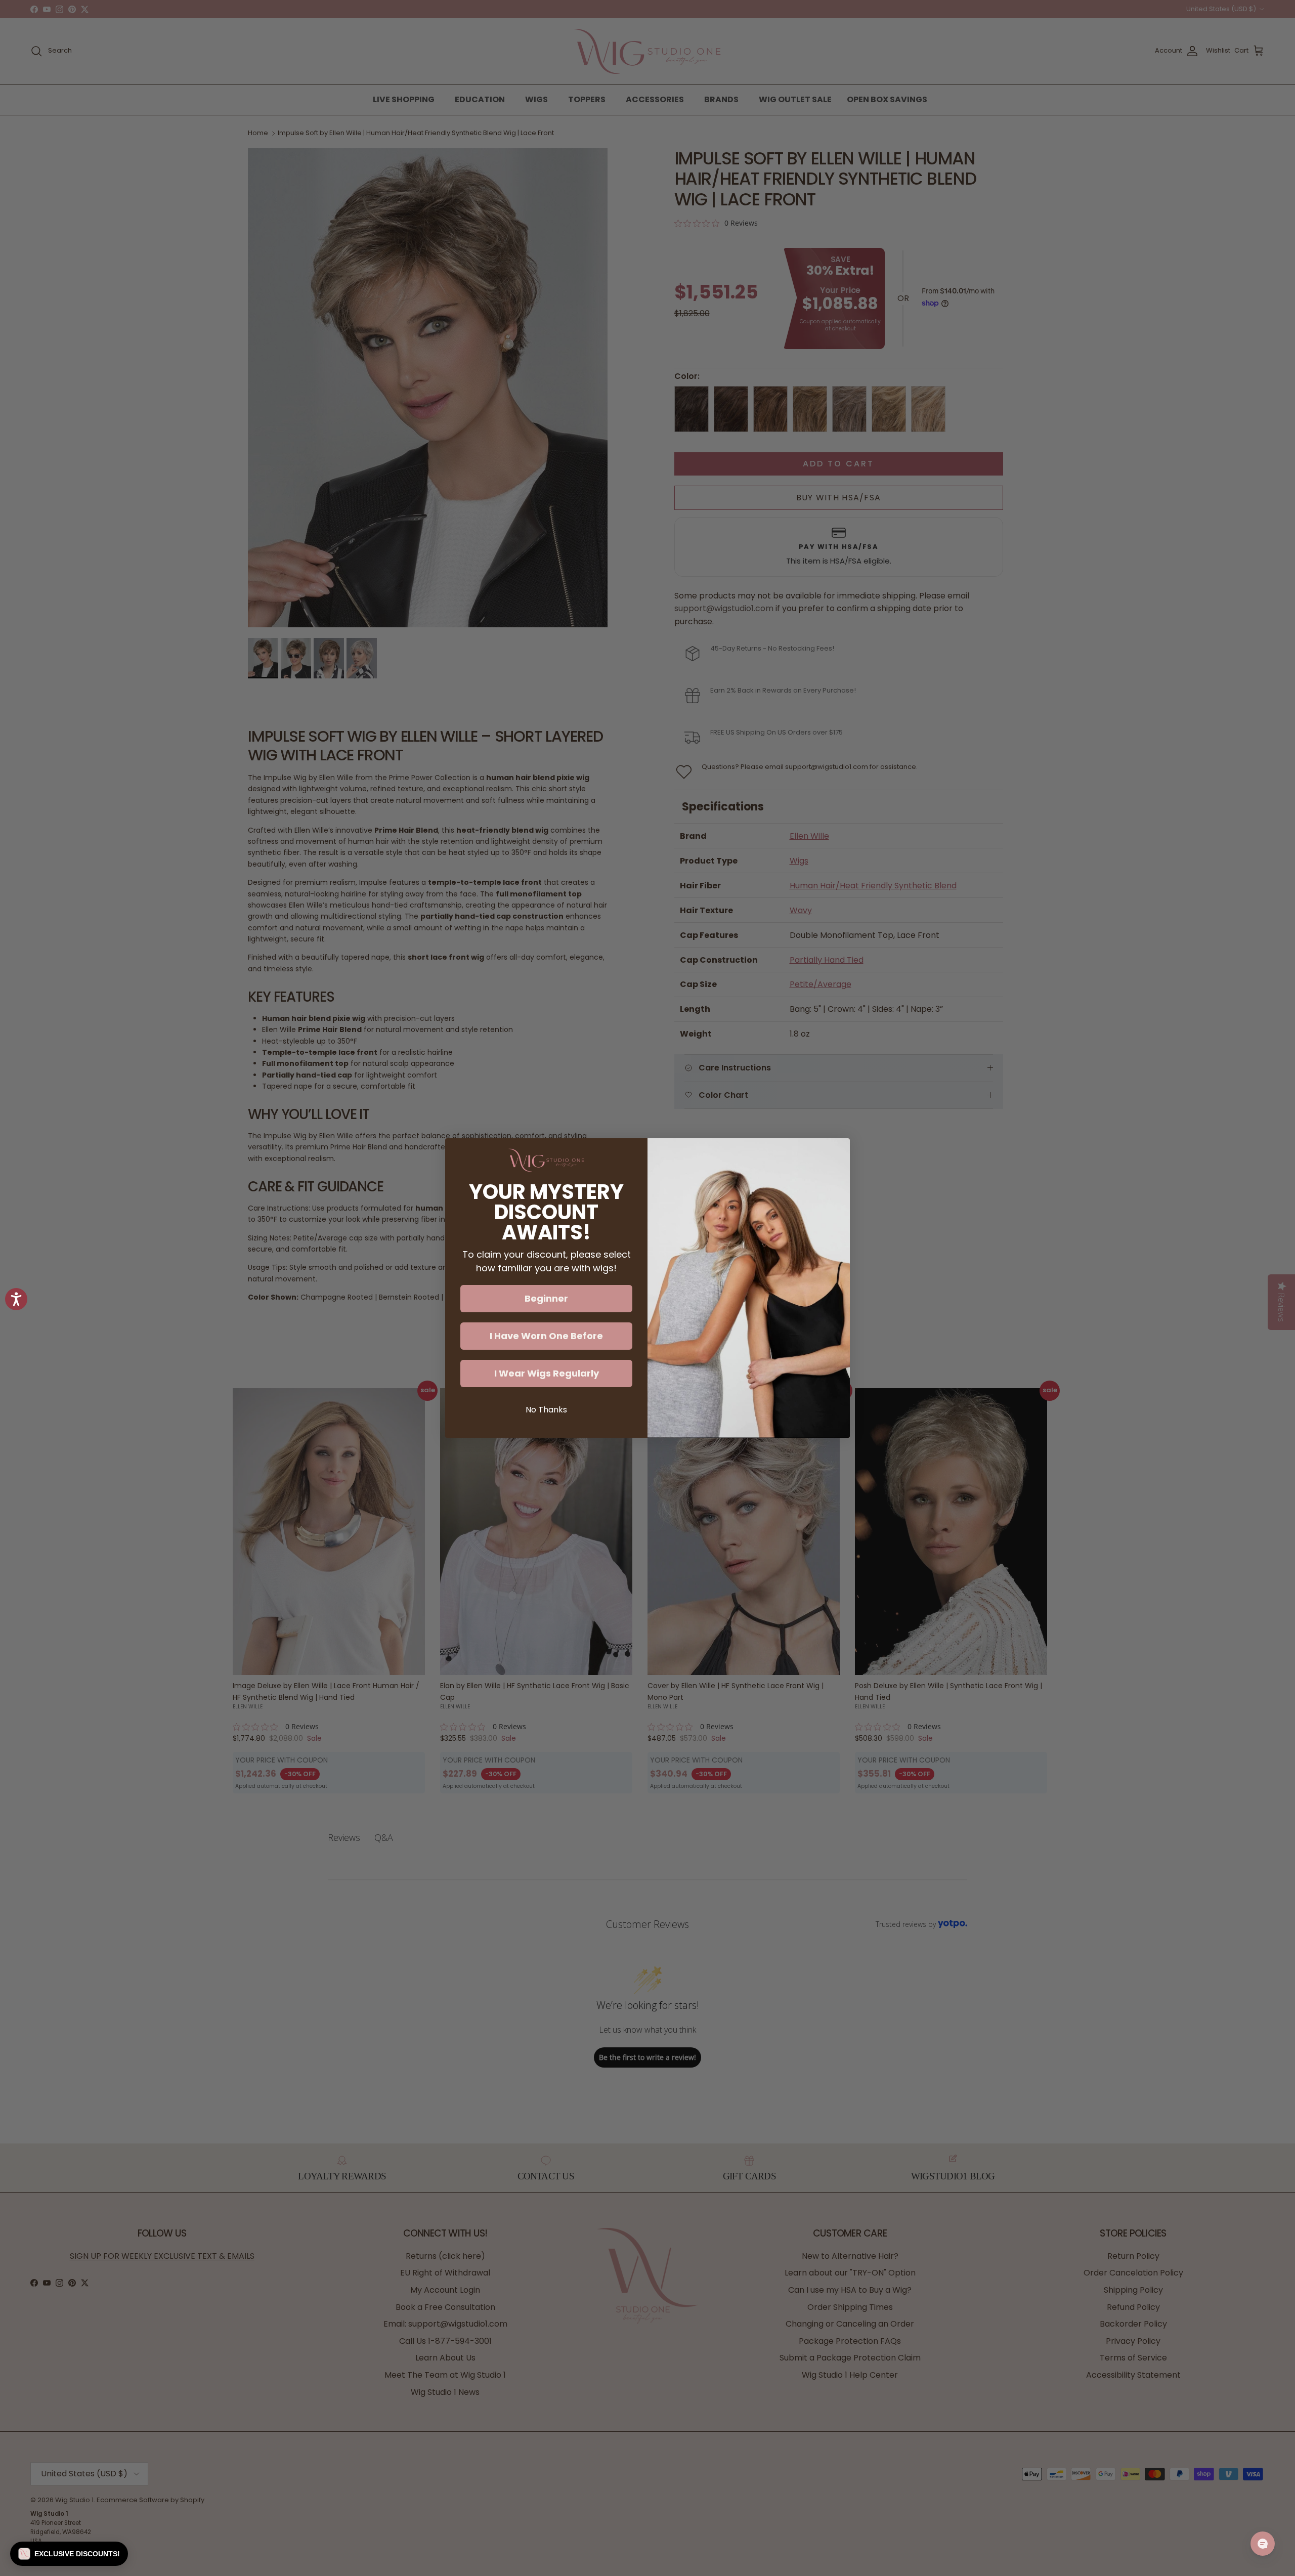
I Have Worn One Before (546, 1336)
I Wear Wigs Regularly (547, 1373)
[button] (69, 2554)
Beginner (546, 1298)
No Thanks (546, 1410)
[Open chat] (1263, 2544)
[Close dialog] (837, 1151)
